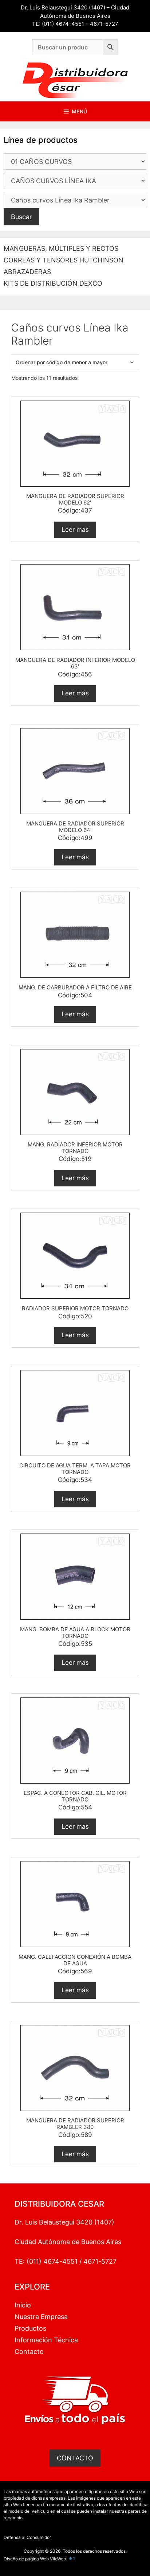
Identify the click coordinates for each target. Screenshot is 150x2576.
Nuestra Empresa (41, 2317)
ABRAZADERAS (27, 272)
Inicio (23, 2305)
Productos (30, 2328)
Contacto (29, 2352)
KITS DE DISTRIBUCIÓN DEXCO (53, 283)
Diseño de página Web (26, 2559)
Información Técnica (46, 2340)
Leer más (75, 530)
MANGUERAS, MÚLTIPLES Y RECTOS (61, 248)
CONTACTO (75, 2458)
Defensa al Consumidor (27, 2537)
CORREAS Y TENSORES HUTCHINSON (64, 260)
